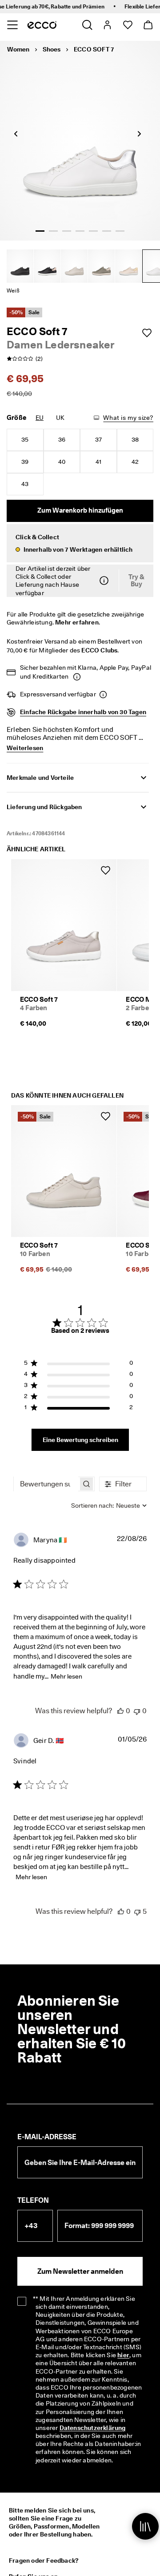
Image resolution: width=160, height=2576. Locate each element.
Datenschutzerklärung (93, 2428)
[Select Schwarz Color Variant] (20, 266)
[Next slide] (139, 134)
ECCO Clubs (99, 650)
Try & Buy (136, 581)
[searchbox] (46, 1484)
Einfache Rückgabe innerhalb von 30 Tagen (83, 712)
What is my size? (128, 418)
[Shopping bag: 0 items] (148, 25)
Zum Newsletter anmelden (80, 2271)
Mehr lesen (66, 1676)
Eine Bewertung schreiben (80, 1440)
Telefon (33, 2200)
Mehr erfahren (77, 622)
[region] (78, 1365)
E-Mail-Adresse (47, 2137)
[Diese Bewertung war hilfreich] (120, 1711)
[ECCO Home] (42, 25)
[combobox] (109, 1505)
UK (60, 418)
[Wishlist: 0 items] (127, 25)
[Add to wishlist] (147, 333)
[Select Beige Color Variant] (74, 266)
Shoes (52, 49)
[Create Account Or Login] (107, 25)
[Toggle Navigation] (12, 25)
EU (40, 418)
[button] (80, 543)
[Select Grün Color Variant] (101, 266)
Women (18, 49)
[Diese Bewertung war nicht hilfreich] (137, 1711)
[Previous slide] (16, 134)
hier (123, 2355)
